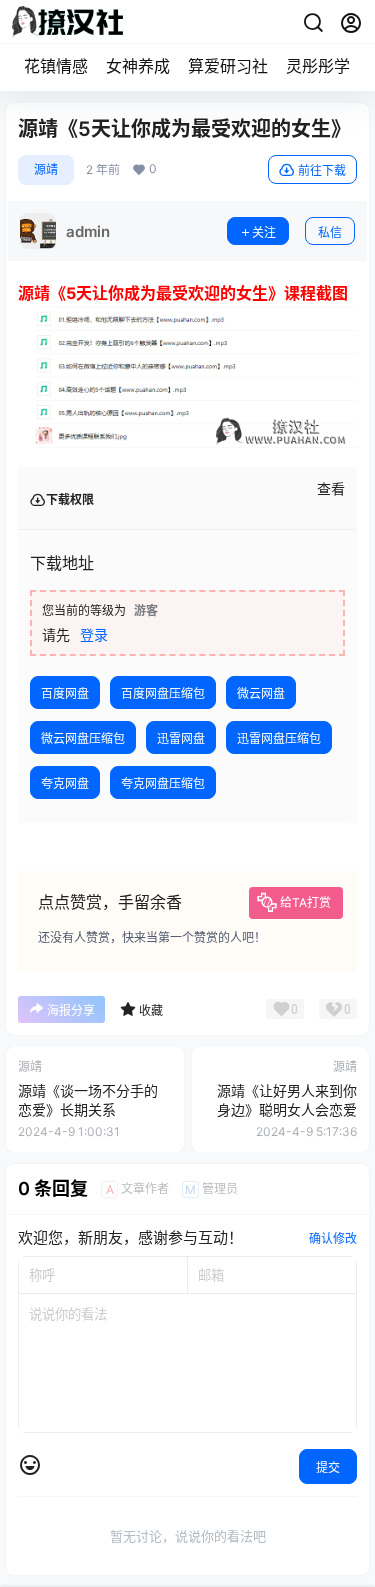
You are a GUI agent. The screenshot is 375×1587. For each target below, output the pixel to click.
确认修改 (333, 1238)
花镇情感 (56, 66)
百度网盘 (65, 693)
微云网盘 (261, 693)
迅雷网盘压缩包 (279, 738)
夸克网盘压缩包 (163, 783)
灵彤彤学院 (326, 66)
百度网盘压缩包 (163, 693)
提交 (328, 1467)
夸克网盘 (65, 783)
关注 (264, 232)
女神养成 (138, 66)
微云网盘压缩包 (83, 738)
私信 (330, 232)
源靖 (46, 169)
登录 (94, 634)
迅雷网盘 (181, 738)
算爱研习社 (228, 66)
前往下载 (322, 170)
